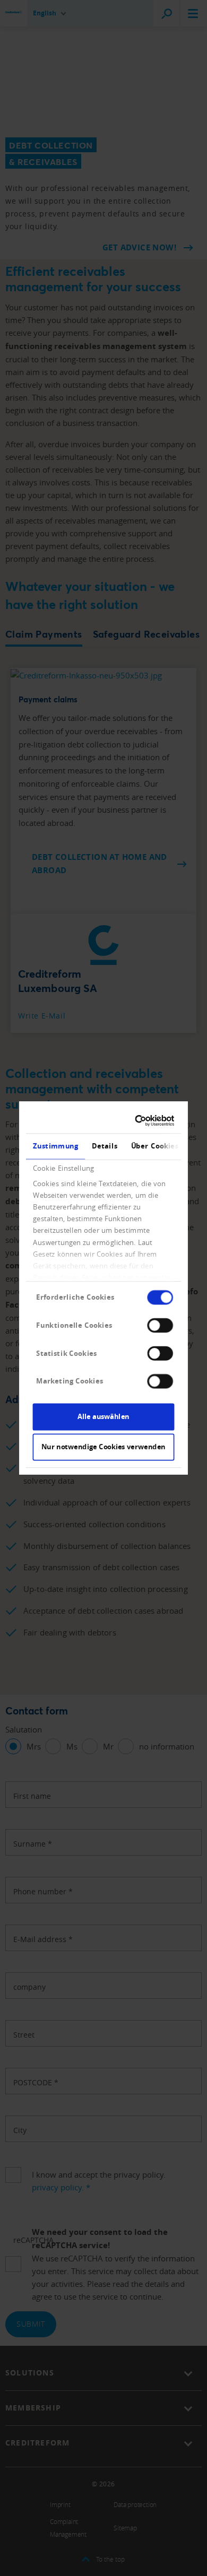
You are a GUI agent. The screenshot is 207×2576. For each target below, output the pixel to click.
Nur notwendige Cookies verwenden (103, 1447)
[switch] (160, 1325)
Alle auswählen (103, 1416)
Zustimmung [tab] (56, 1146)
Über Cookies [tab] (154, 1146)
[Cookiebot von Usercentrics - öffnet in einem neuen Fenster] (137, 1121)
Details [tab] (105, 1146)
